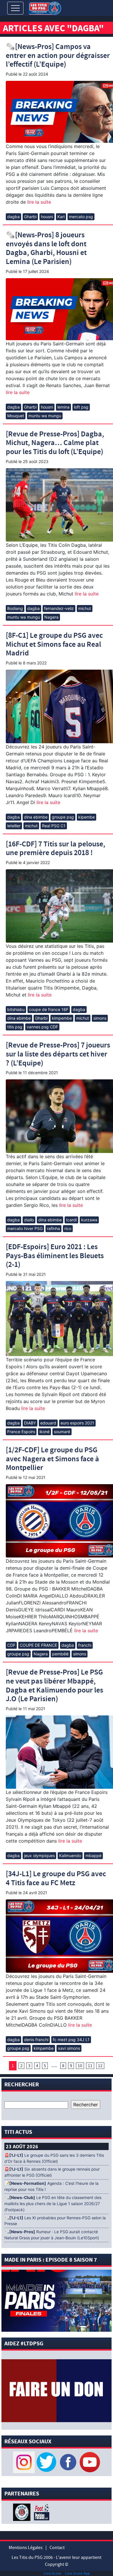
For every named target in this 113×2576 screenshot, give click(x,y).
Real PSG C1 (54, 826)
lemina (63, 407)
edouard (48, 1423)
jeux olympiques (39, 1856)
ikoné (44, 1432)
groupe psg (63, 817)
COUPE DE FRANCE (38, 1645)
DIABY (30, 1423)
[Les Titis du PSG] (45, 8)
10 (80, 2066)
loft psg (81, 407)
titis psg (15, 1027)
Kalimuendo (70, 1856)
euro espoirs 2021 (77, 1423)
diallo (29, 1220)
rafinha (53, 1228)
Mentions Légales (26, 2548)
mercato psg (81, 217)
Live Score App (78, 2573)
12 (100, 2066)
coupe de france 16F (49, 1009)
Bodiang (15, 608)
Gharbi (30, 217)
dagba (13, 217)
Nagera (51, 617)
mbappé (93, 1856)
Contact (57, 2548)
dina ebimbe (36, 817)
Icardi (71, 1220)
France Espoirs (21, 1432)
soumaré (62, 1432)
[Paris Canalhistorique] (22, 2512)
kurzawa (89, 1220)
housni (47, 217)
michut (85, 608)
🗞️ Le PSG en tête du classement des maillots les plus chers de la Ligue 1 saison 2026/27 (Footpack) (53, 2204)
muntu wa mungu (45, 416)
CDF (11, 1645)
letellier (14, 826)
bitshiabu (16, 1009)
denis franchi (36, 2040)
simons (100, 1018)
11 (90, 2066)
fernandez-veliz (59, 608)
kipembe (86, 817)
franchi (85, 1645)
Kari (61, 217)
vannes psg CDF (42, 1027)
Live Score (52, 2573)
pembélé (60, 1654)
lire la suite (38, 202)
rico (68, 1228)
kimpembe (62, 1018)
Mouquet (16, 416)
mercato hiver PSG (25, 1228)
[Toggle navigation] (15, 8)
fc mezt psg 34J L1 (71, 2040)
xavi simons (69, 2048)
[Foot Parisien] (41, 2512)
